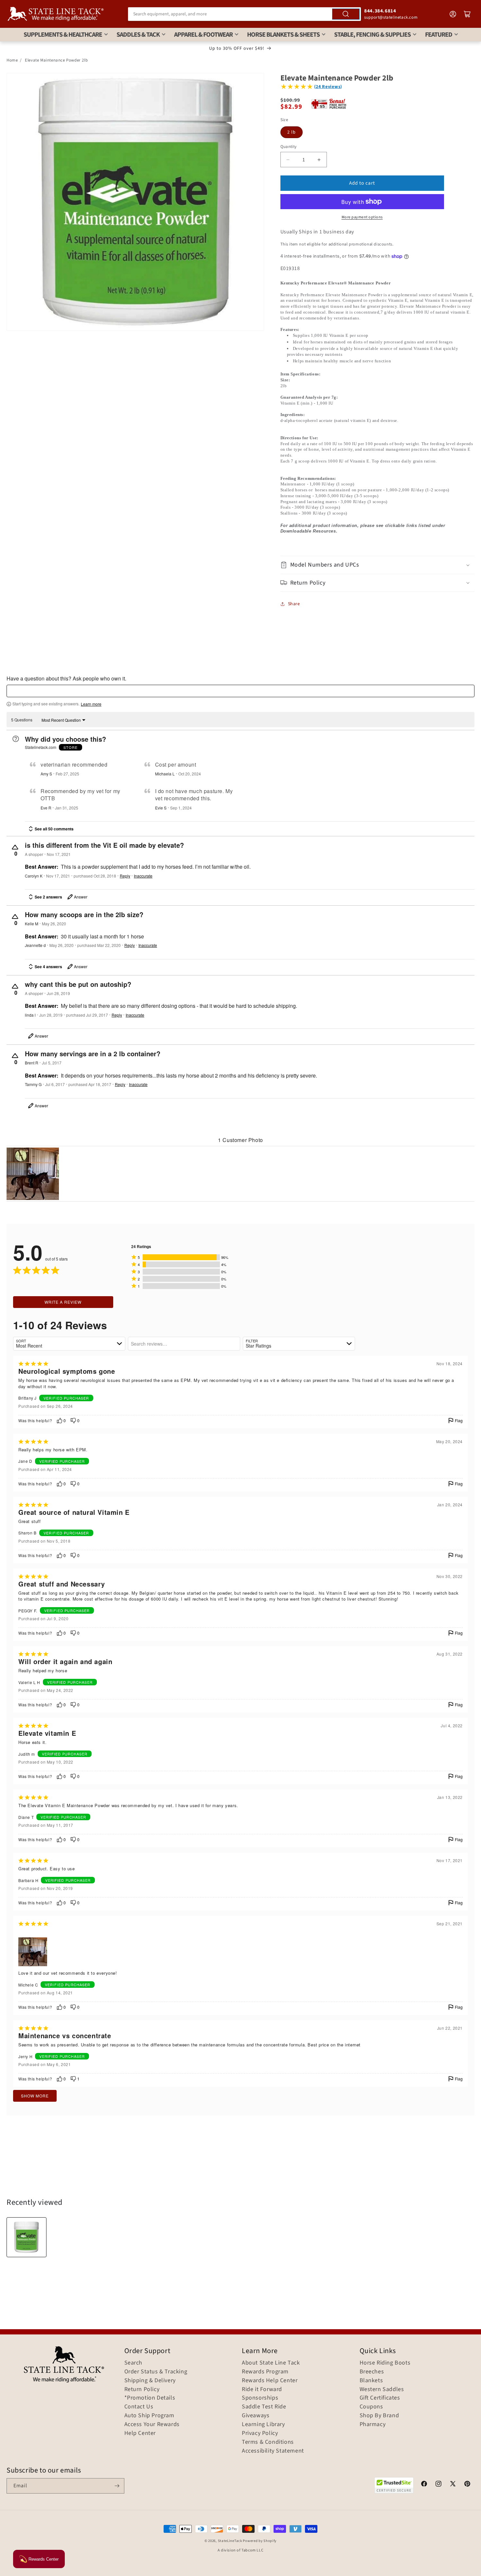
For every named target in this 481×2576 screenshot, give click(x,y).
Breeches (372, 2372)
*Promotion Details (150, 2398)
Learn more (91, 704)
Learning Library (263, 2424)
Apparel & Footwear (203, 35)
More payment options (362, 217)
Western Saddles (382, 2389)
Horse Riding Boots (385, 2363)
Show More (35, 2096)
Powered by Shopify (260, 2541)
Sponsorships (260, 2398)
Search (134, 2363)
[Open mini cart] (467, 14)
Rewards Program (265, 2372)
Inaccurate (143, 876)
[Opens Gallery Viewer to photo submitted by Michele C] (33, 1174)
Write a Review (63, 1302)
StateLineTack (230, 2541)
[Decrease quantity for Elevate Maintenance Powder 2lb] (288, 160)
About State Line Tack (271, 2363)
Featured (439, 35)
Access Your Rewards (152, 2424)
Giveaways (256, 2416)
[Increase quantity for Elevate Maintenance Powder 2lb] (319, 160)
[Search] (346, 14)
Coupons (371, 2407)
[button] (378, 565)
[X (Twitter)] (453, 2485)
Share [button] (294, 604)
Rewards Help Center (270, 2381)
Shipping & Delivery (150, 2381)
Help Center (140, 2433)
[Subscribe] (117, 2486)
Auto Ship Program (149, 2416)
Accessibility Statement (273, 2451)
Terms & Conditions (268, 2442)
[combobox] (244, 14)
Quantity (289, 147)
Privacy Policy (260, 2433)
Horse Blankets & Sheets (283, 35)
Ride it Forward (262, 2389)
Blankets (371, 2381)
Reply (125, 876)
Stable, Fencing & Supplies (372, 35)
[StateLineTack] (56, 14)
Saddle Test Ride (264, 2407)
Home (12, 60)
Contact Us (139, 2407)
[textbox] (240, 691)
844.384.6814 (380, 11)
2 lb (292, 132)
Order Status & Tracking (156, 2372)
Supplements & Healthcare (63, 35)
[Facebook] (424, 2485)
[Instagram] (438, 2485)
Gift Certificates (380, 2398)
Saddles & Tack (138, 35)
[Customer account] (453, 14)
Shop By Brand (379, 2416)
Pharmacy (373, 2424)
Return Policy (142, 2389)
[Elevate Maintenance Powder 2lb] (27, 2237)
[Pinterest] (467, 2485)
